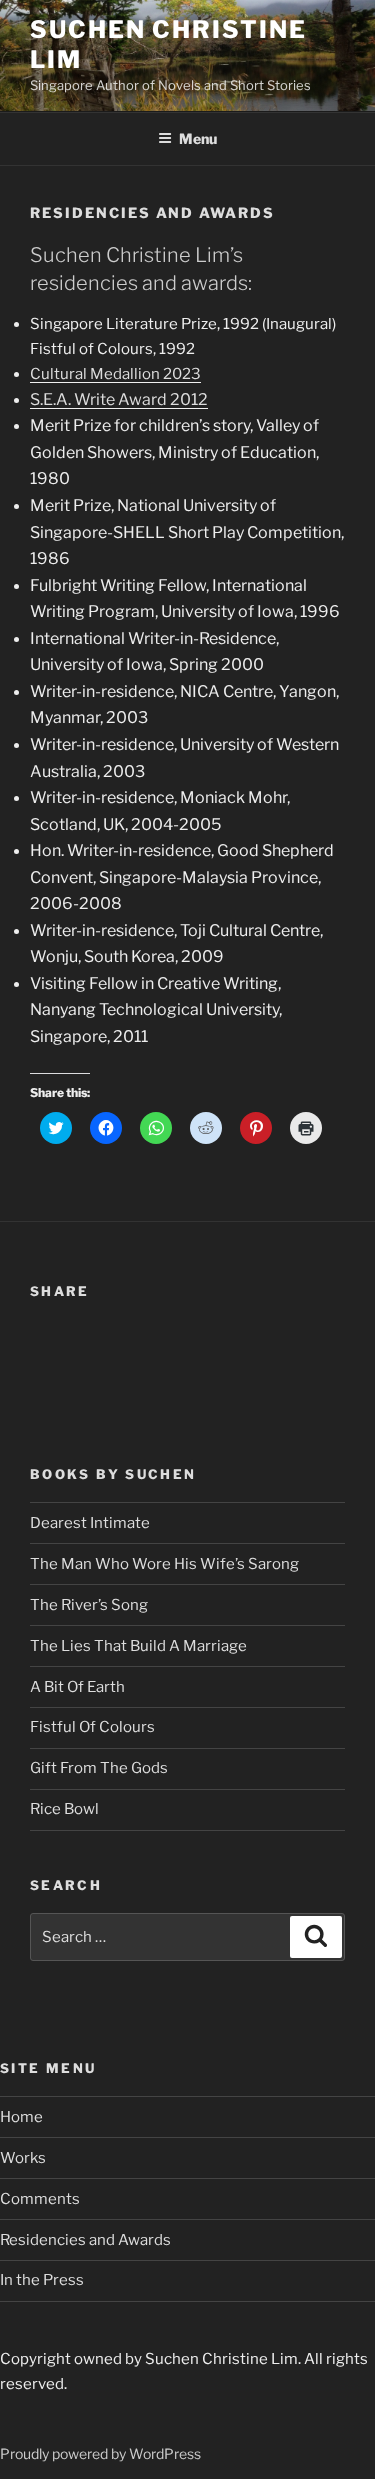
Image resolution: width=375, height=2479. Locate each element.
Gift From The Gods (99, 1768)
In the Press (42, 2280)
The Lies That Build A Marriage (138, 1646)
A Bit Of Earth (77, 1687)
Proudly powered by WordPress (100, 2453)
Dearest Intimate (90, 1523)
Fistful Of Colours (92, 1727)
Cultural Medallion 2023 (115, 374)
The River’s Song (89, 1605)
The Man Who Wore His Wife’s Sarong (164, 1564)
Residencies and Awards (85, 2240)
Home (21, 2117)
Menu (198, 138)
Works (23, 2158)
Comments (40, 2199)
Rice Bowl (64, 1809)
